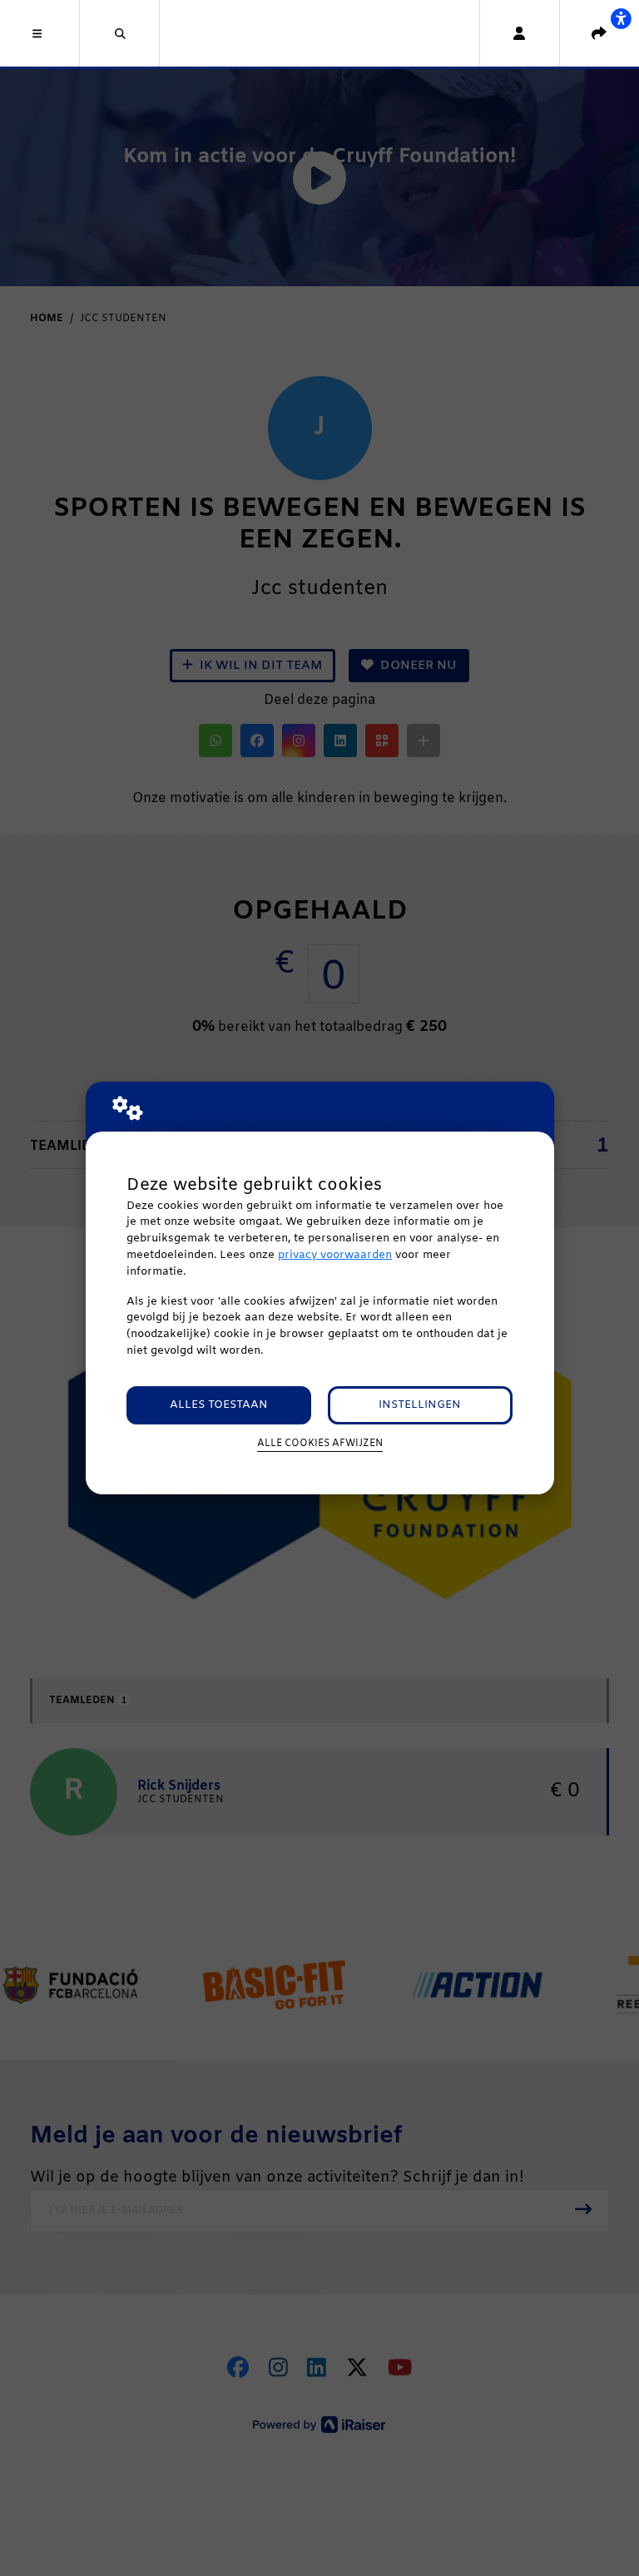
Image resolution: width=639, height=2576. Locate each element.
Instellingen (420, 1405)
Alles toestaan (219, 1405)
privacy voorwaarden (335, 1255)
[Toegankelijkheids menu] (621, 18)
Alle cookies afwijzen (320, 1444)
